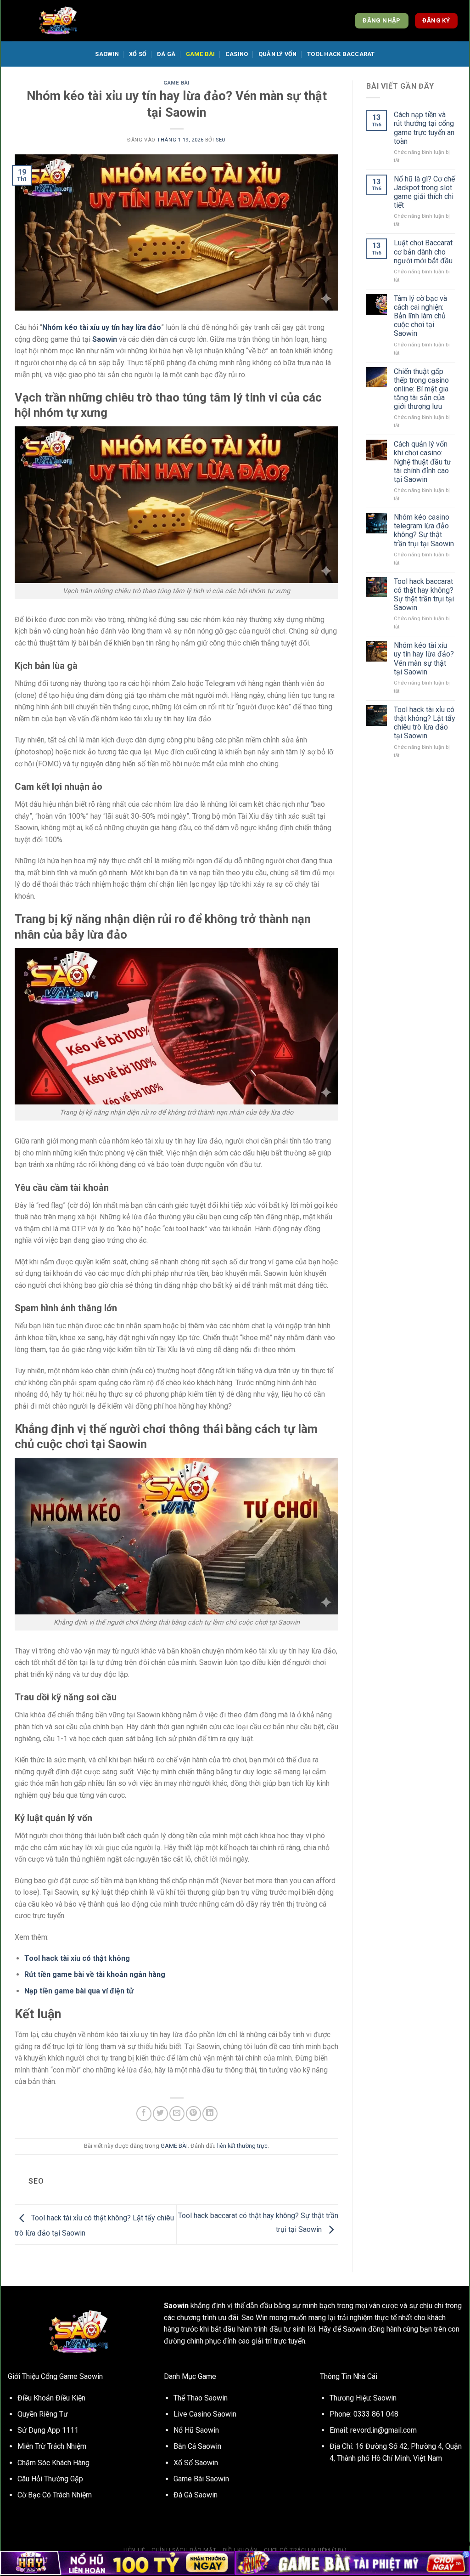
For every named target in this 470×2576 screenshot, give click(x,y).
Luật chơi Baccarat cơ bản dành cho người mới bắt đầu (423, 252)
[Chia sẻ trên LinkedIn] (210, 2114)
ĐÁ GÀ (166, 54)
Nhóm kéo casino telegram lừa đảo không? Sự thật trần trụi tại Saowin (424, 530)
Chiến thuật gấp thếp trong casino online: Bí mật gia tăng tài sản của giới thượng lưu (421, 389)
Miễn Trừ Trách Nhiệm (52, 2446)
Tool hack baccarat (341, 54)
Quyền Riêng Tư (43, 2414)
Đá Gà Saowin (196, 2495)
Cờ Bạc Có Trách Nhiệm (55, 2495)
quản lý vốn (278, 54)
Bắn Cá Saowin (197, 2446)
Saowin (107, 54)
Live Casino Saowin (205, 2414)
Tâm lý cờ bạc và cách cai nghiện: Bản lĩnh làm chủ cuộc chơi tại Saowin (420, 316)
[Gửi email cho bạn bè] (177, 2114)
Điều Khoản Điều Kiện (51, 2398)
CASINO (237, 54)
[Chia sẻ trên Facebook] (144, 2114)
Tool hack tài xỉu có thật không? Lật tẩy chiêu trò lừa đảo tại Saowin (425, 723)
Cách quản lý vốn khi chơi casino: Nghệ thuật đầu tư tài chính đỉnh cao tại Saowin (422, 462)
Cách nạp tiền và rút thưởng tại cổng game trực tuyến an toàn (424, 128)
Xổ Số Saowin (196, 2463)
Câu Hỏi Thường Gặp (50, 2479)
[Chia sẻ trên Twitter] (160, 2114)
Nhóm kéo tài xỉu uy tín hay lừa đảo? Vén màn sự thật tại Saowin (424, 659)
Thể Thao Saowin (201, 2398)
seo (221, 140)
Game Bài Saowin (201, 2479)
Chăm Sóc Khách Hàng (53, 2463)
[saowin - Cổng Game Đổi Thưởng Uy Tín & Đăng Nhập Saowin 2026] (58, 21)
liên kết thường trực (242, 2146)
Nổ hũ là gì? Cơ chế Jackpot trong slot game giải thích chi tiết (424, 192)
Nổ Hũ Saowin (196, 2430)
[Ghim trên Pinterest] (193, 2114)
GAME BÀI (201, 54)
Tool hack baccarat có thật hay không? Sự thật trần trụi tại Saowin (424, 595)
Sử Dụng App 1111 (48, 2430)
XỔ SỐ (138, 54)
